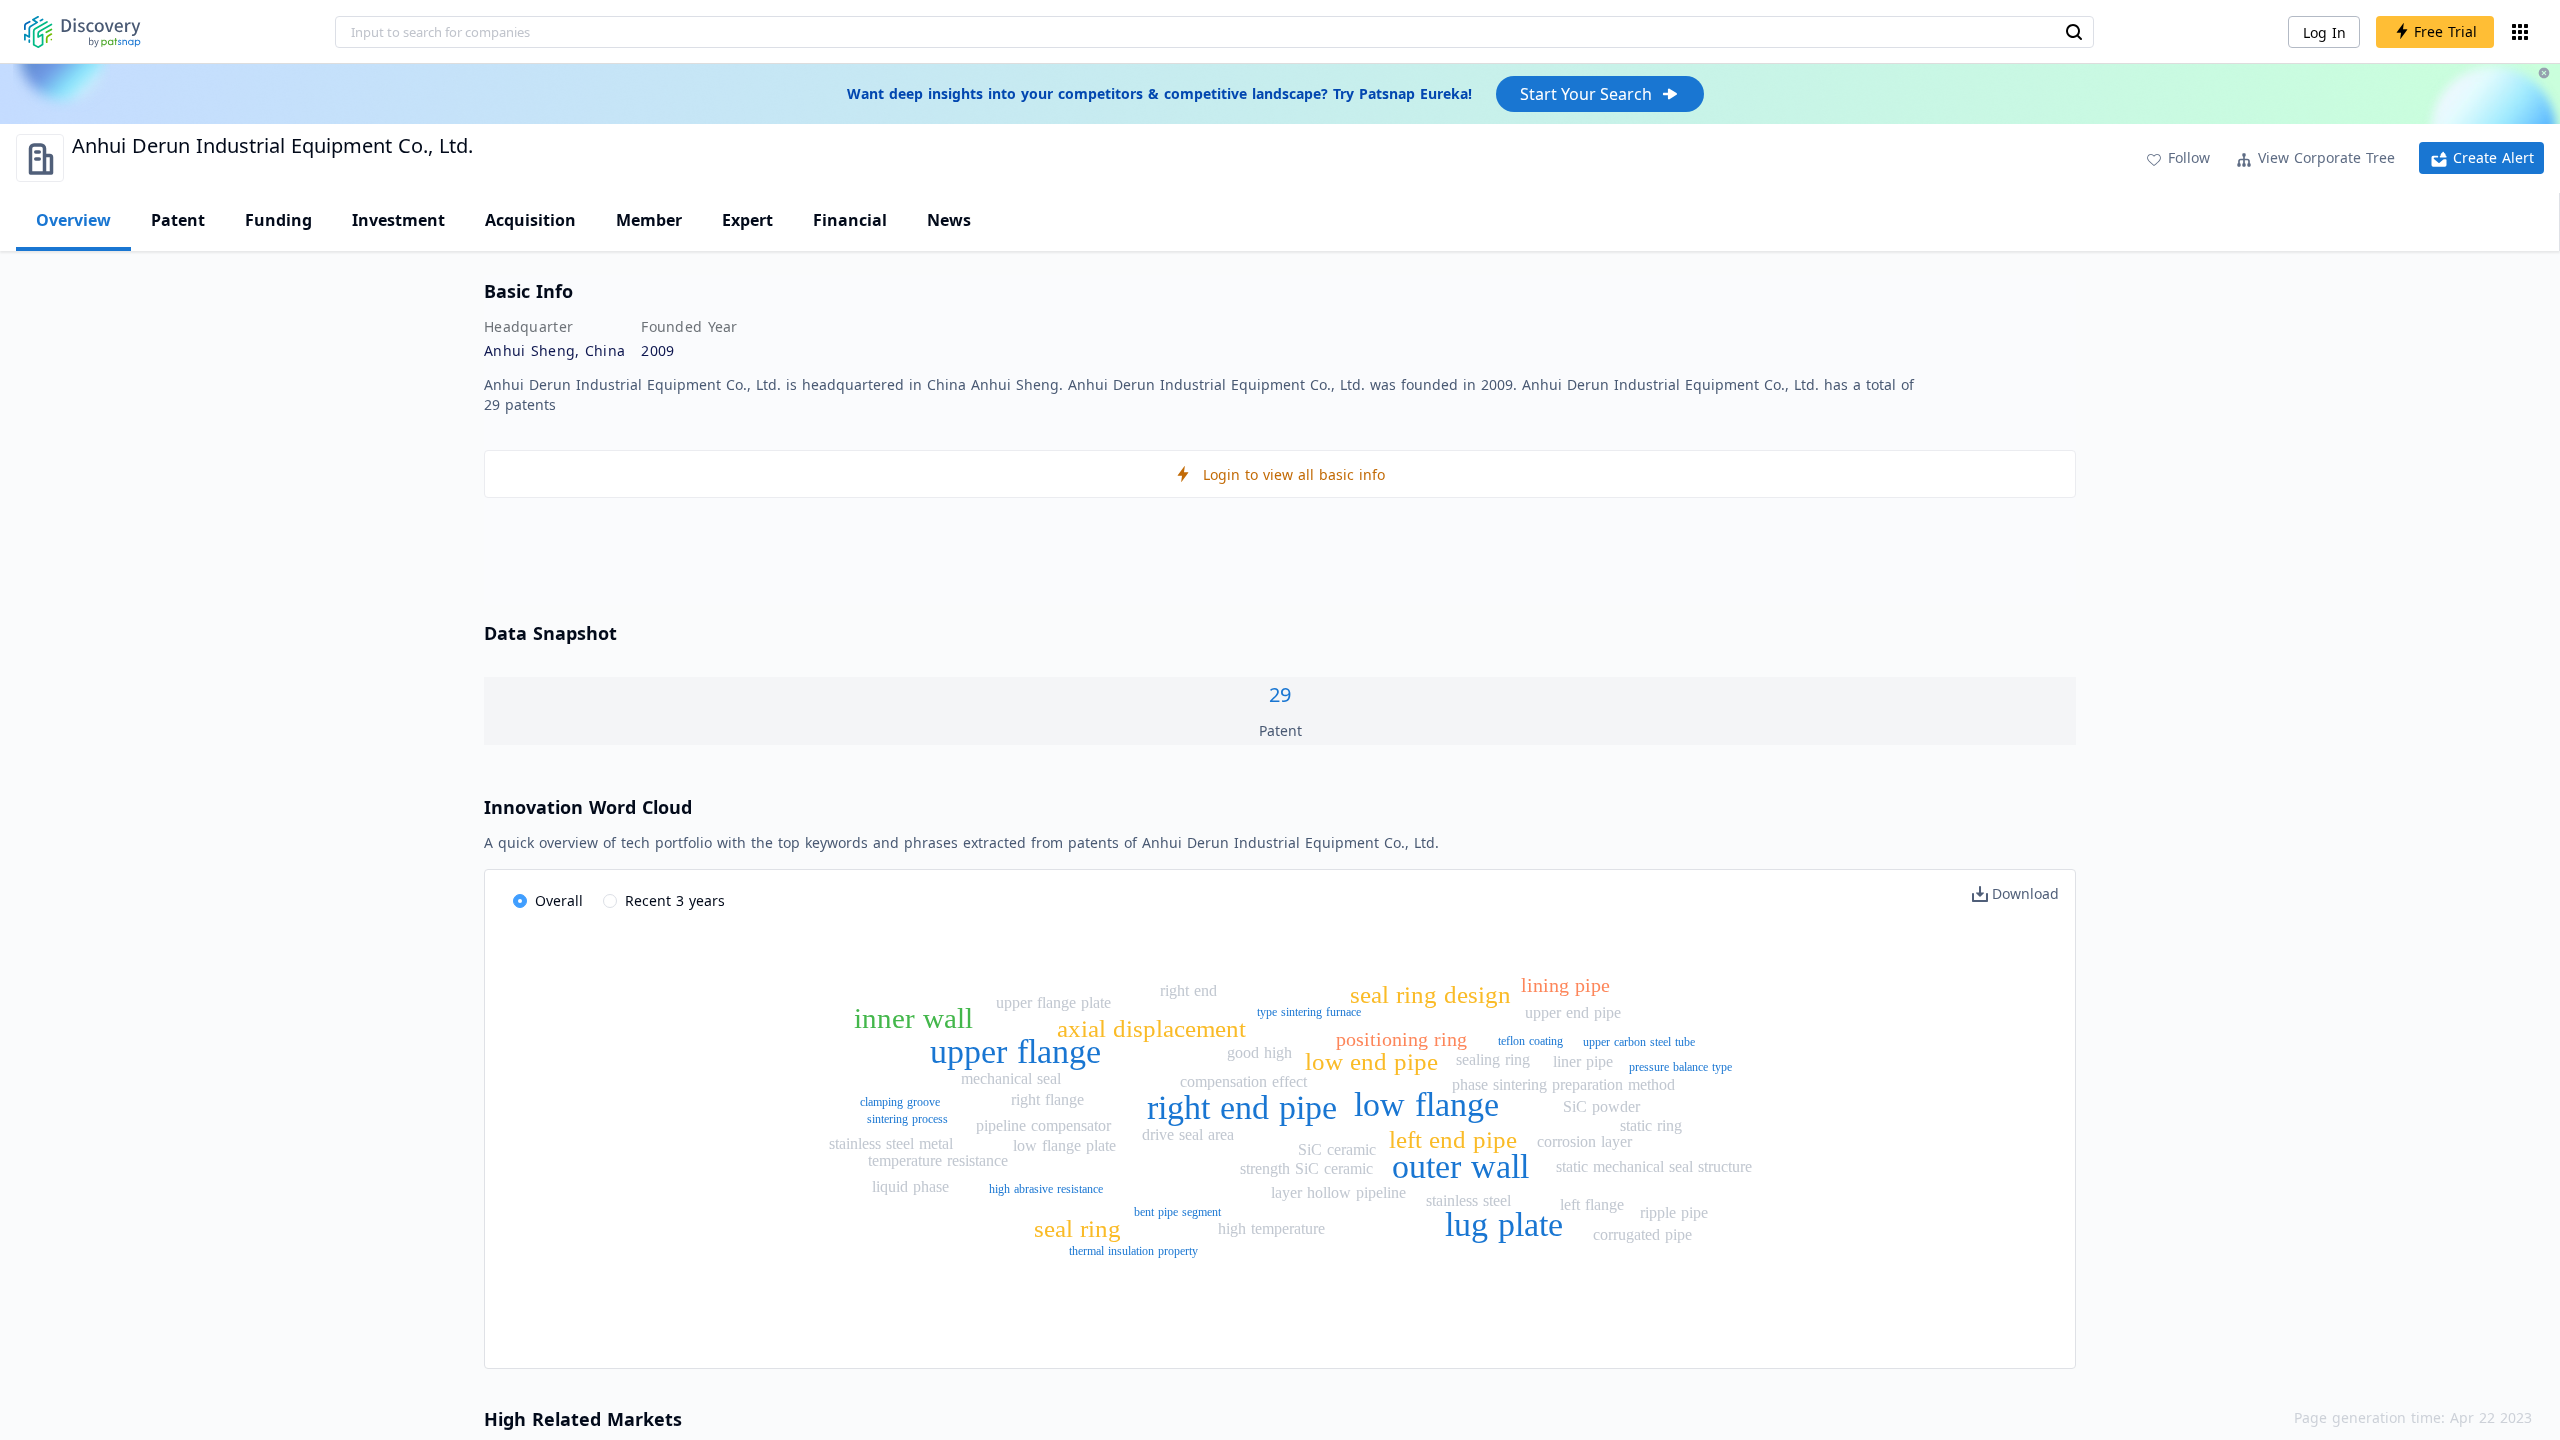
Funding (278, 220)
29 (1280, 694)
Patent (178, 220)
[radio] (548, 902)
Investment (398, 220)
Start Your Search (1586, 94)
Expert (747, 220)
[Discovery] (82, 32)
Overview (73, 220)
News (949, 220)
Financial (850, 220)
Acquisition (530, 220)
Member (649, 220)
